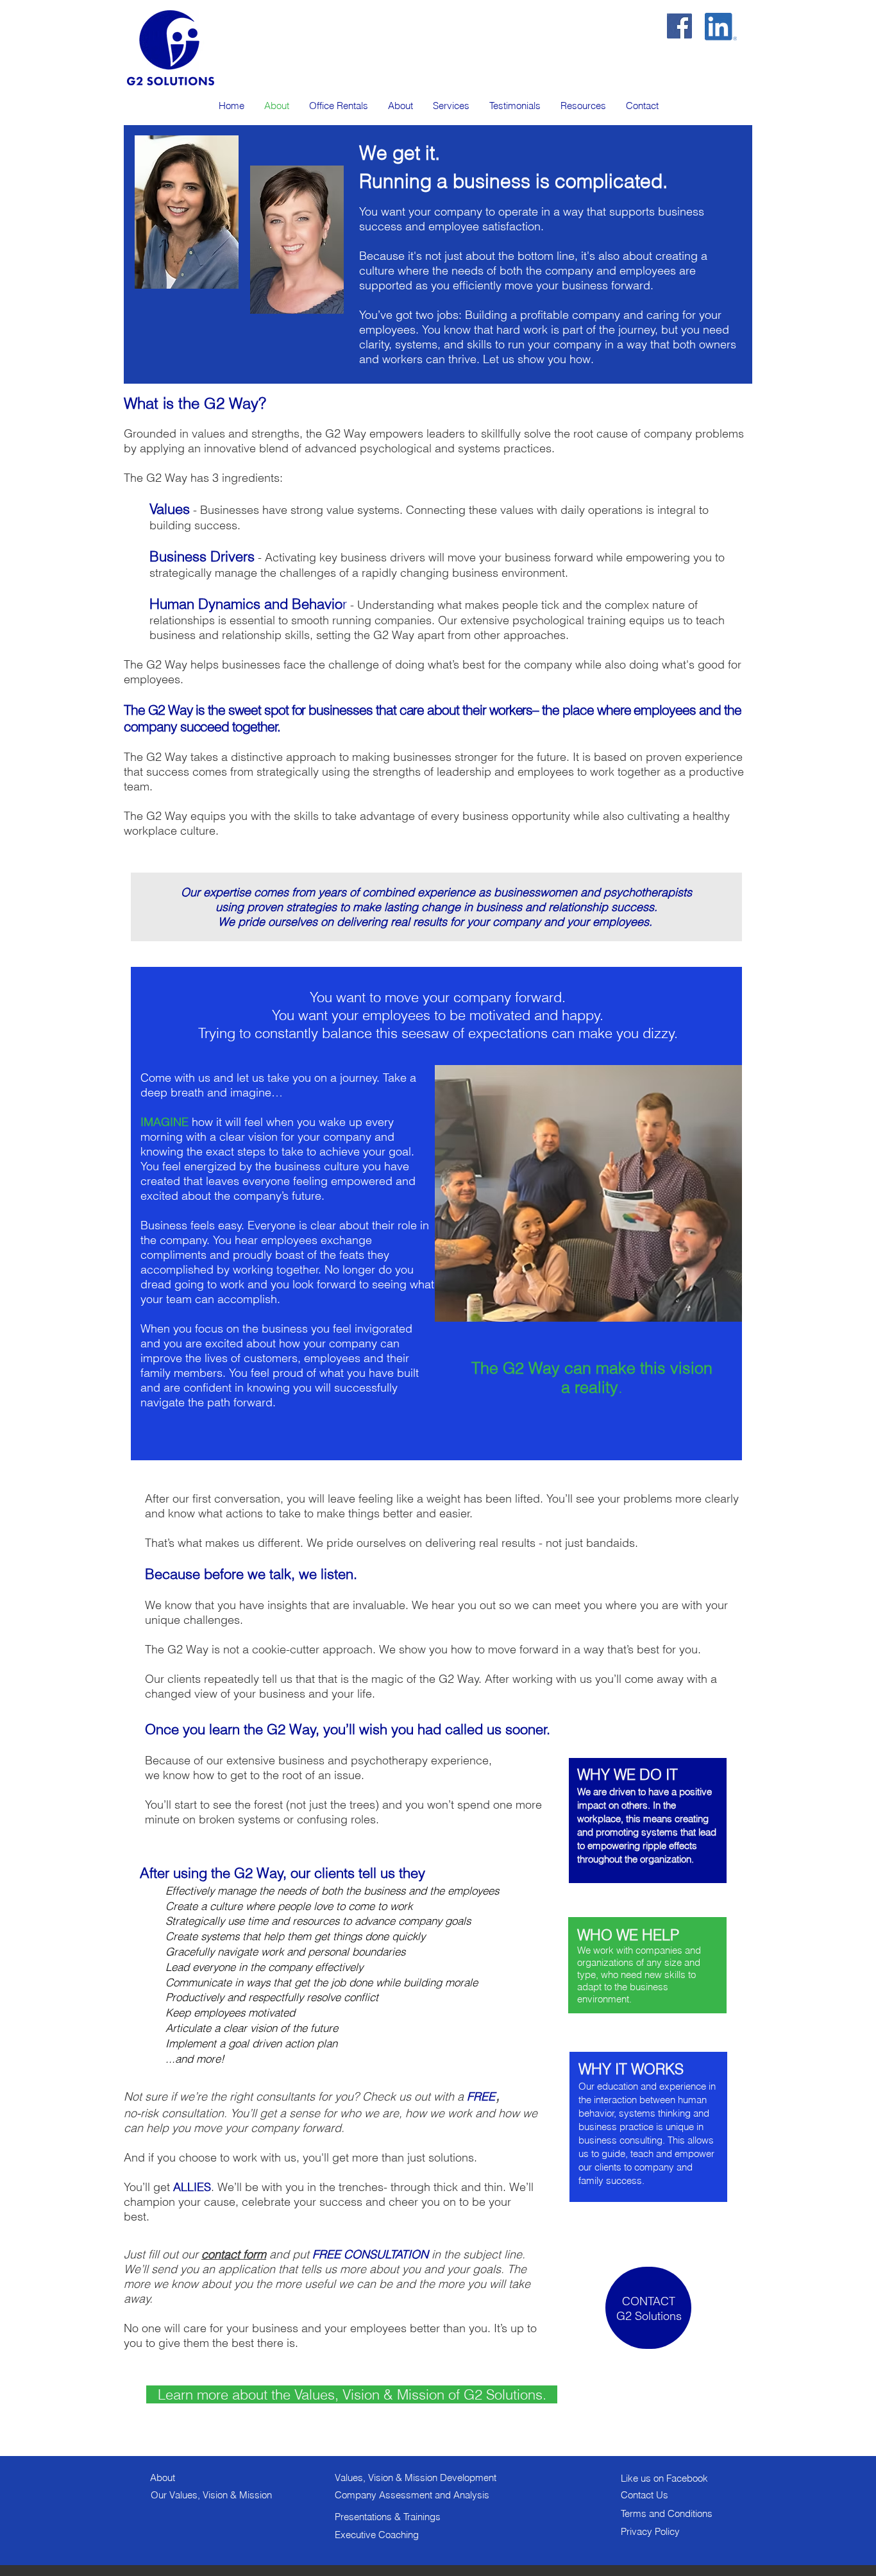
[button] (451, 106)
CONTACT (649, 2301)
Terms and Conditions (667, 2513)
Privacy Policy (650, 2531)
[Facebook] (679, 26)
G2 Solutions (649, 2316)
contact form (234, 2254)
